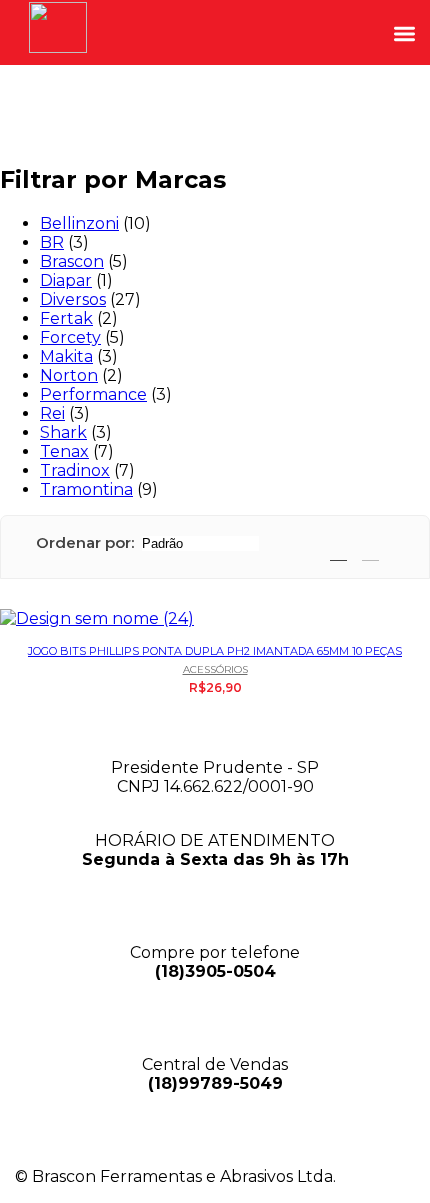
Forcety (70, 337)
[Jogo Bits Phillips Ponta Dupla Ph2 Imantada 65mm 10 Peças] (215, 618)
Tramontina (86, 489)
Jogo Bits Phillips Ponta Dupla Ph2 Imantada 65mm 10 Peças (215, 651)
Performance (93, 394)
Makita (66, 356)
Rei (52, 413)
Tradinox (75, 470)
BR (52, 242)
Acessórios (215, 669)
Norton (69, 375)
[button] (404, 34)
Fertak (66, 318)
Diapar (66, 280)
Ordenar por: (85, 542)
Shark (63, 432)
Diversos (73, 299)
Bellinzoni (79, 223)
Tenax (64, 451)
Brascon (72, 261)
